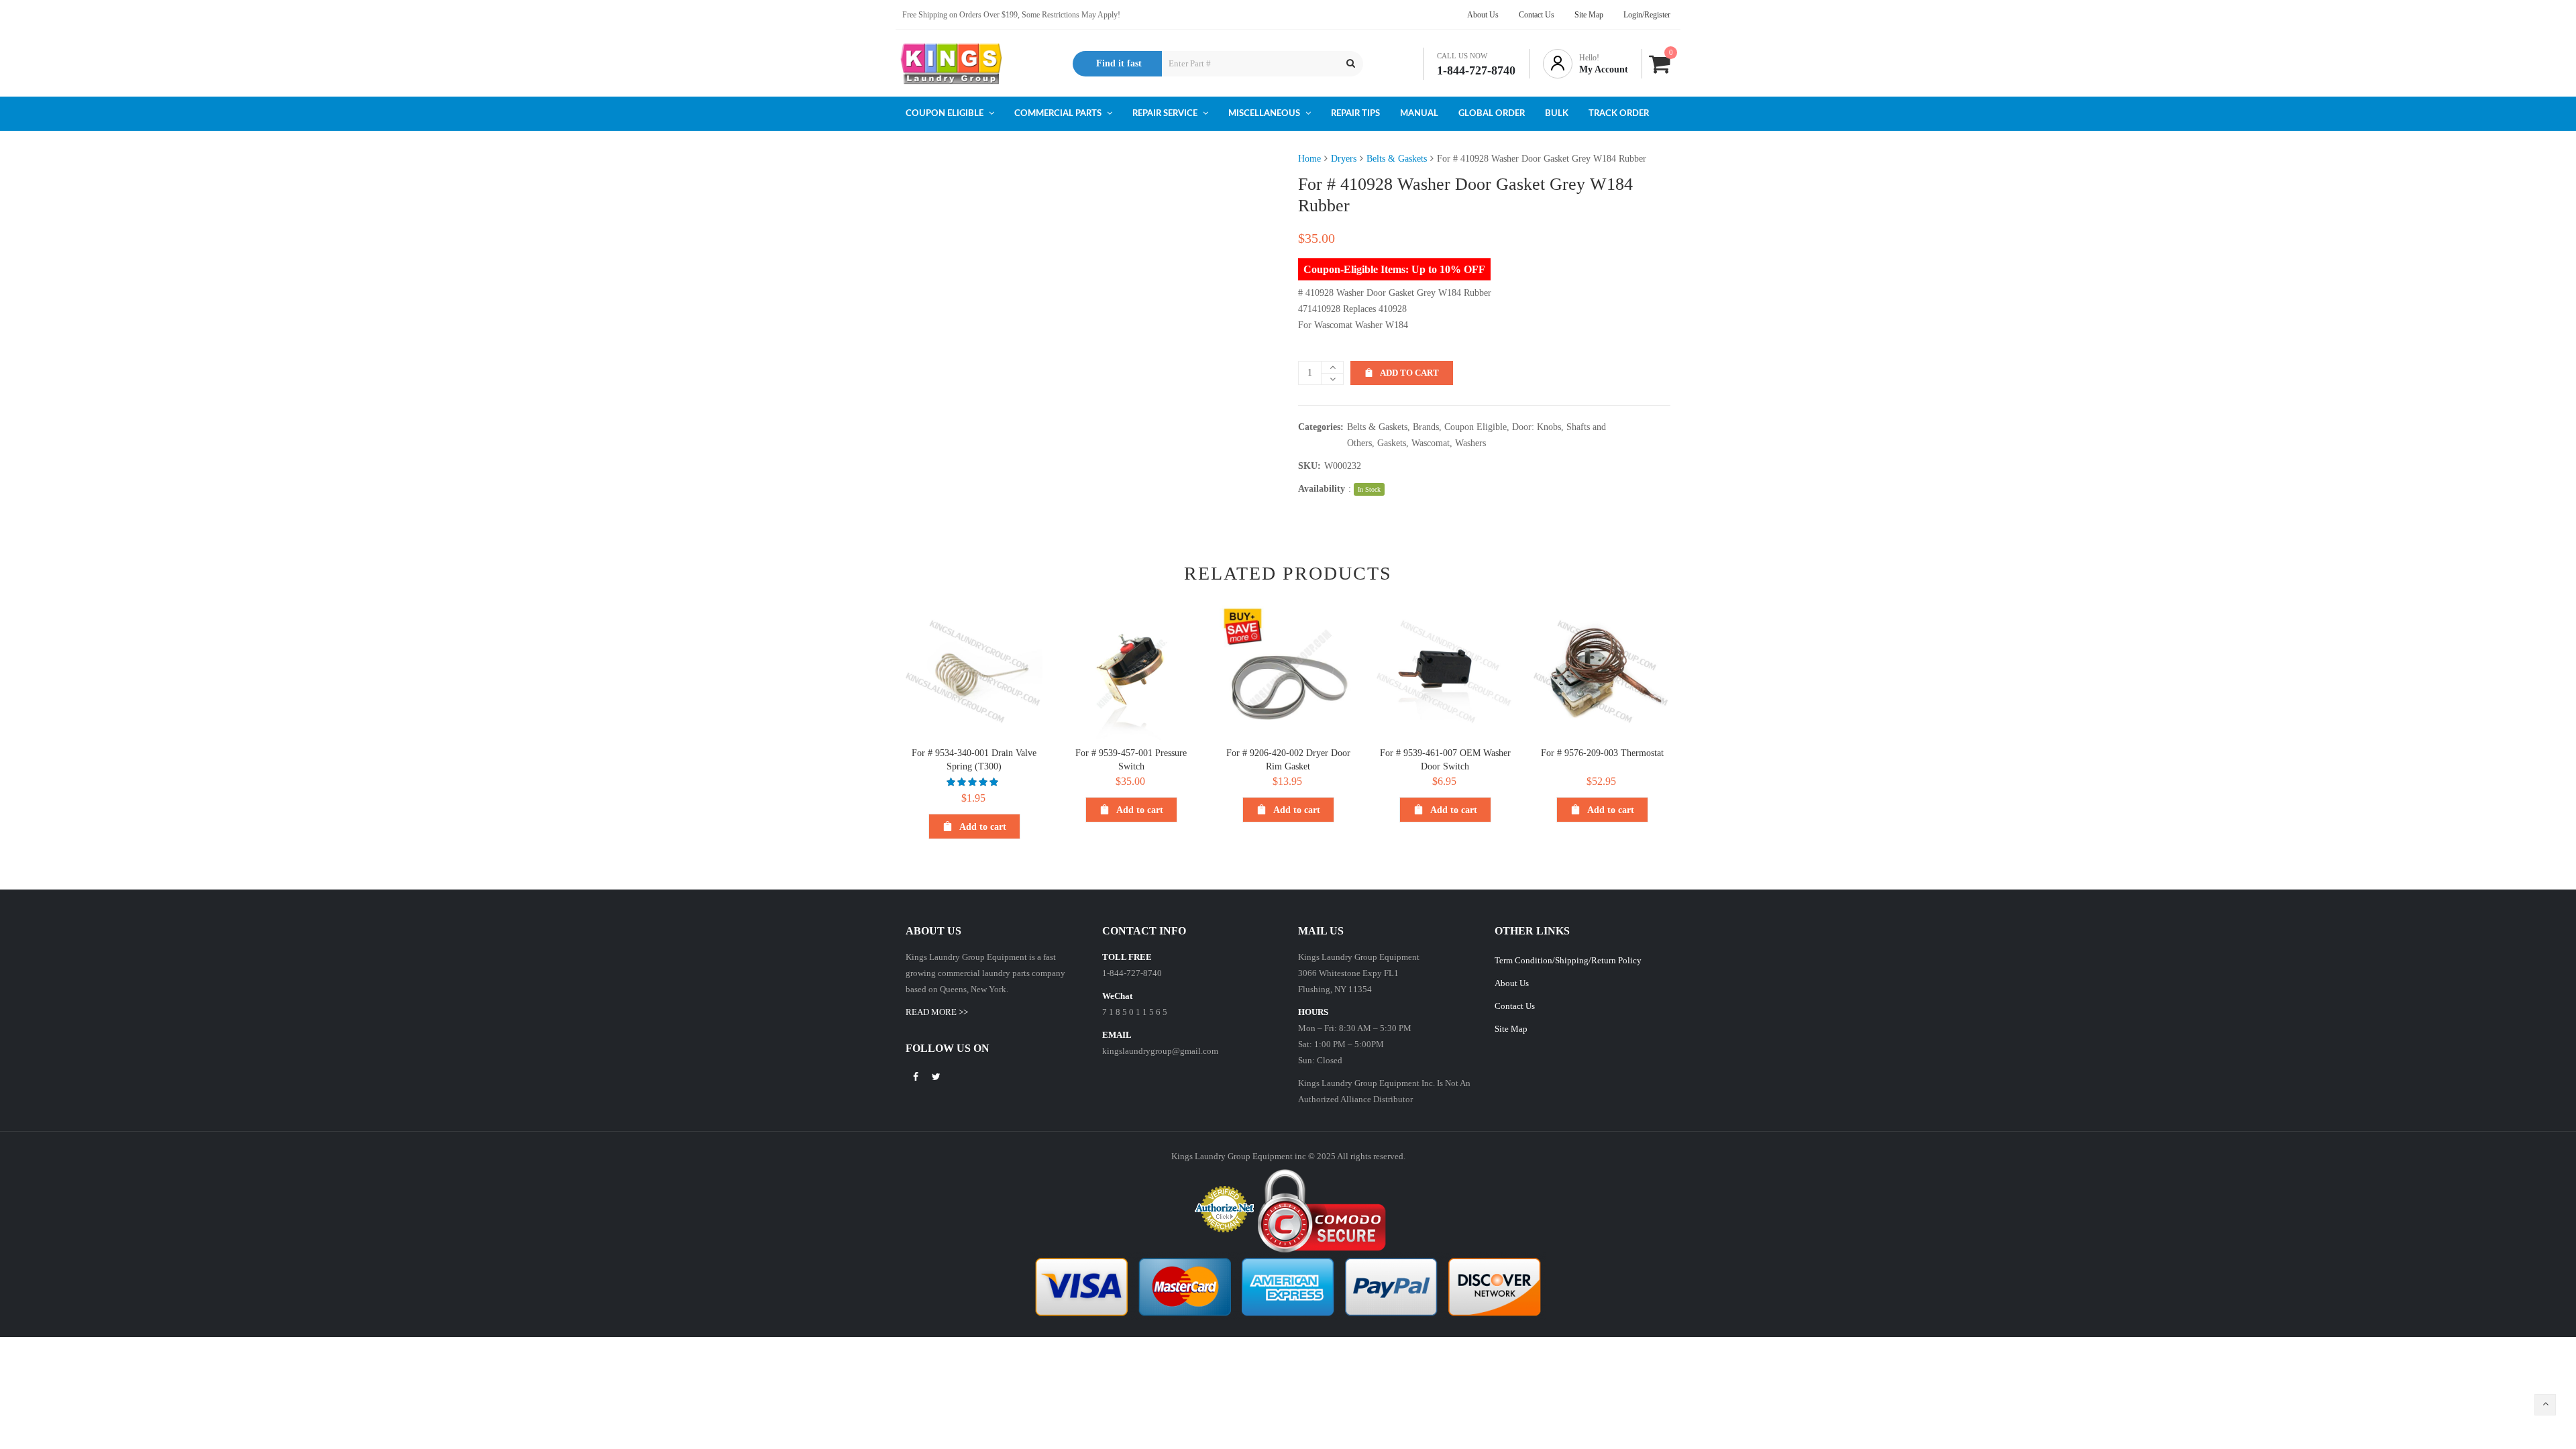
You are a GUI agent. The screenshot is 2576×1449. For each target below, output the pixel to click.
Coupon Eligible (1475, 427)
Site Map (1511, 1029)
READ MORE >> (937, 1012)
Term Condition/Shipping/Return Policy (1568, 960)
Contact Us (1515, 1006)
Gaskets (1392, 443)
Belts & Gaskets (1397, 159)
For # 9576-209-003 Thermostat (1602, 753)
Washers (1470, 443)
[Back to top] (2545, 1405)
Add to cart (1409, 373)
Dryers (1344, 159)
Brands (1426, 427)
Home (1309, 159)
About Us (1512, 983)
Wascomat (1431, 443)
